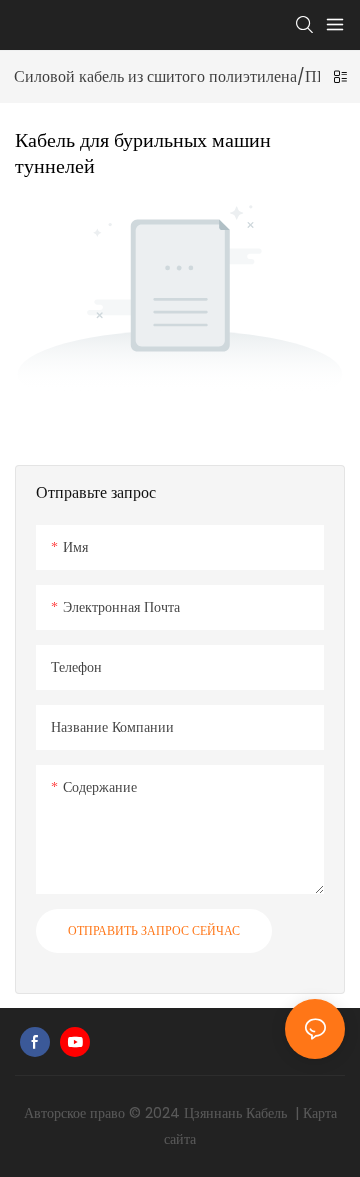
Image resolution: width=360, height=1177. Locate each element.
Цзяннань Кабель (237, 1113)
